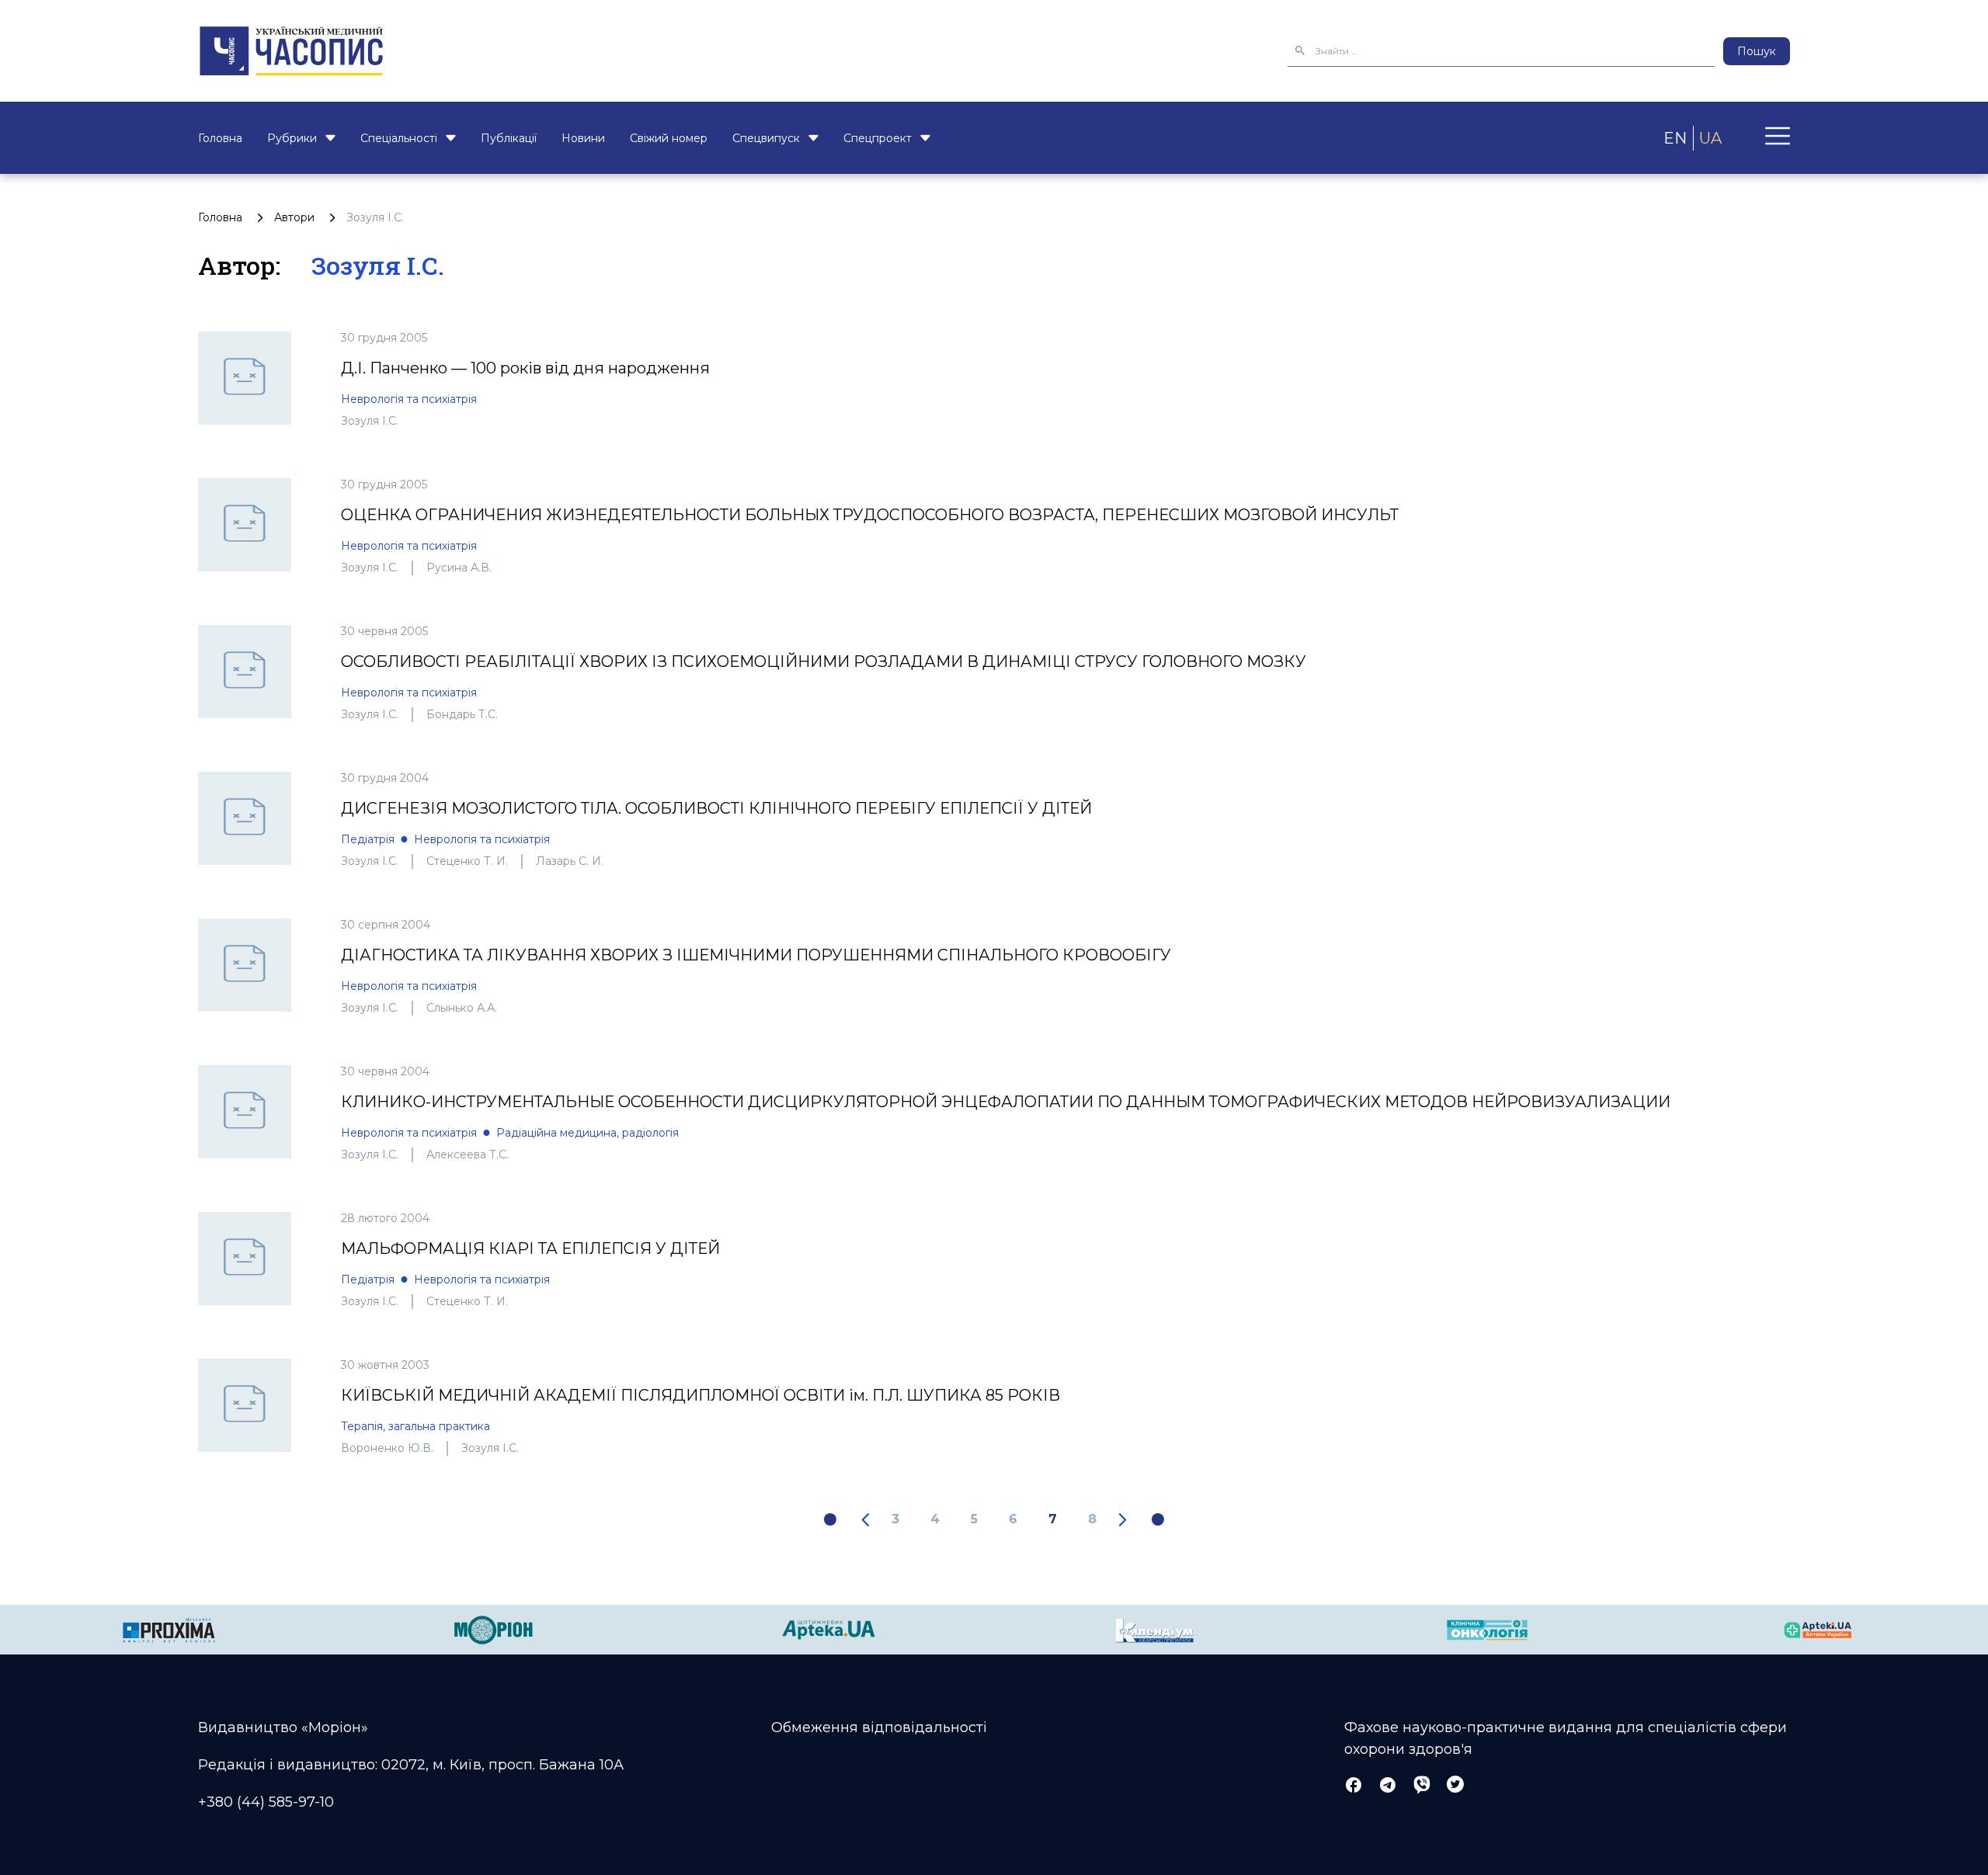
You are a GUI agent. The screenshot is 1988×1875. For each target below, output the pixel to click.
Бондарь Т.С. (462, 714)
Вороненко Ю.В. (387, 1448)
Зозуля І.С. (370, 421)
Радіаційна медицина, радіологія (587, 1133)
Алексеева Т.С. (467, 1155)
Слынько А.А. (462, 1008)
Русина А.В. (459, 568)
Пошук (1757, 51)
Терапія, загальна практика (415, 1426)
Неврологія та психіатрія (409, 399)
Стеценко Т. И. (467, 861)
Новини (583, 138)
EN (1675, 138)
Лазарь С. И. (570, 861)
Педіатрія (368, 839)
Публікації (509, 138)
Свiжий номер (669, 138)
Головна (220, 138)
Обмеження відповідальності (879, 1727)
